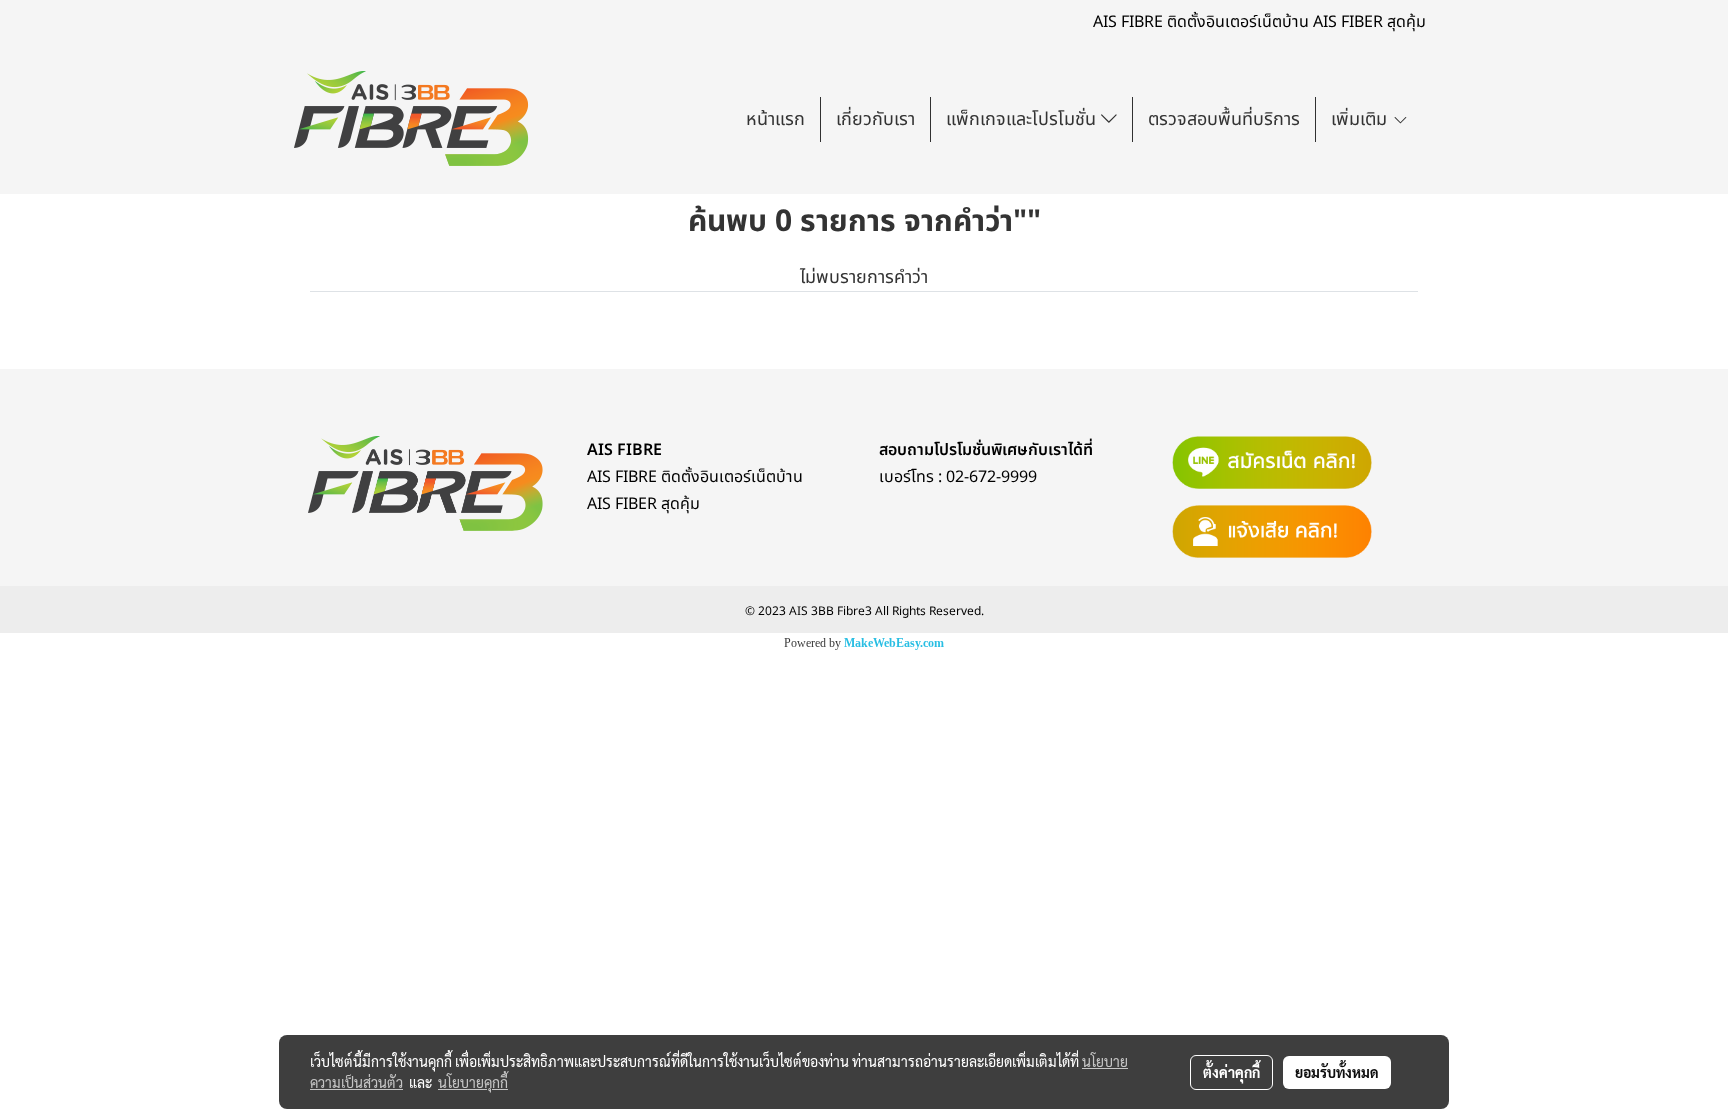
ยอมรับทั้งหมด (1337, 1072)
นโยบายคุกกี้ (473, 1082)
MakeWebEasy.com (894, 643)
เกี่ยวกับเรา (875, 119)
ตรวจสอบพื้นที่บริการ (1224, 119)
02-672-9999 (991, 477)
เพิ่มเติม (1361, 119)
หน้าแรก (775, 119)
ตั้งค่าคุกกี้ (1231, 1072)
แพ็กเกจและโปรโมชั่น (1023, 119)
